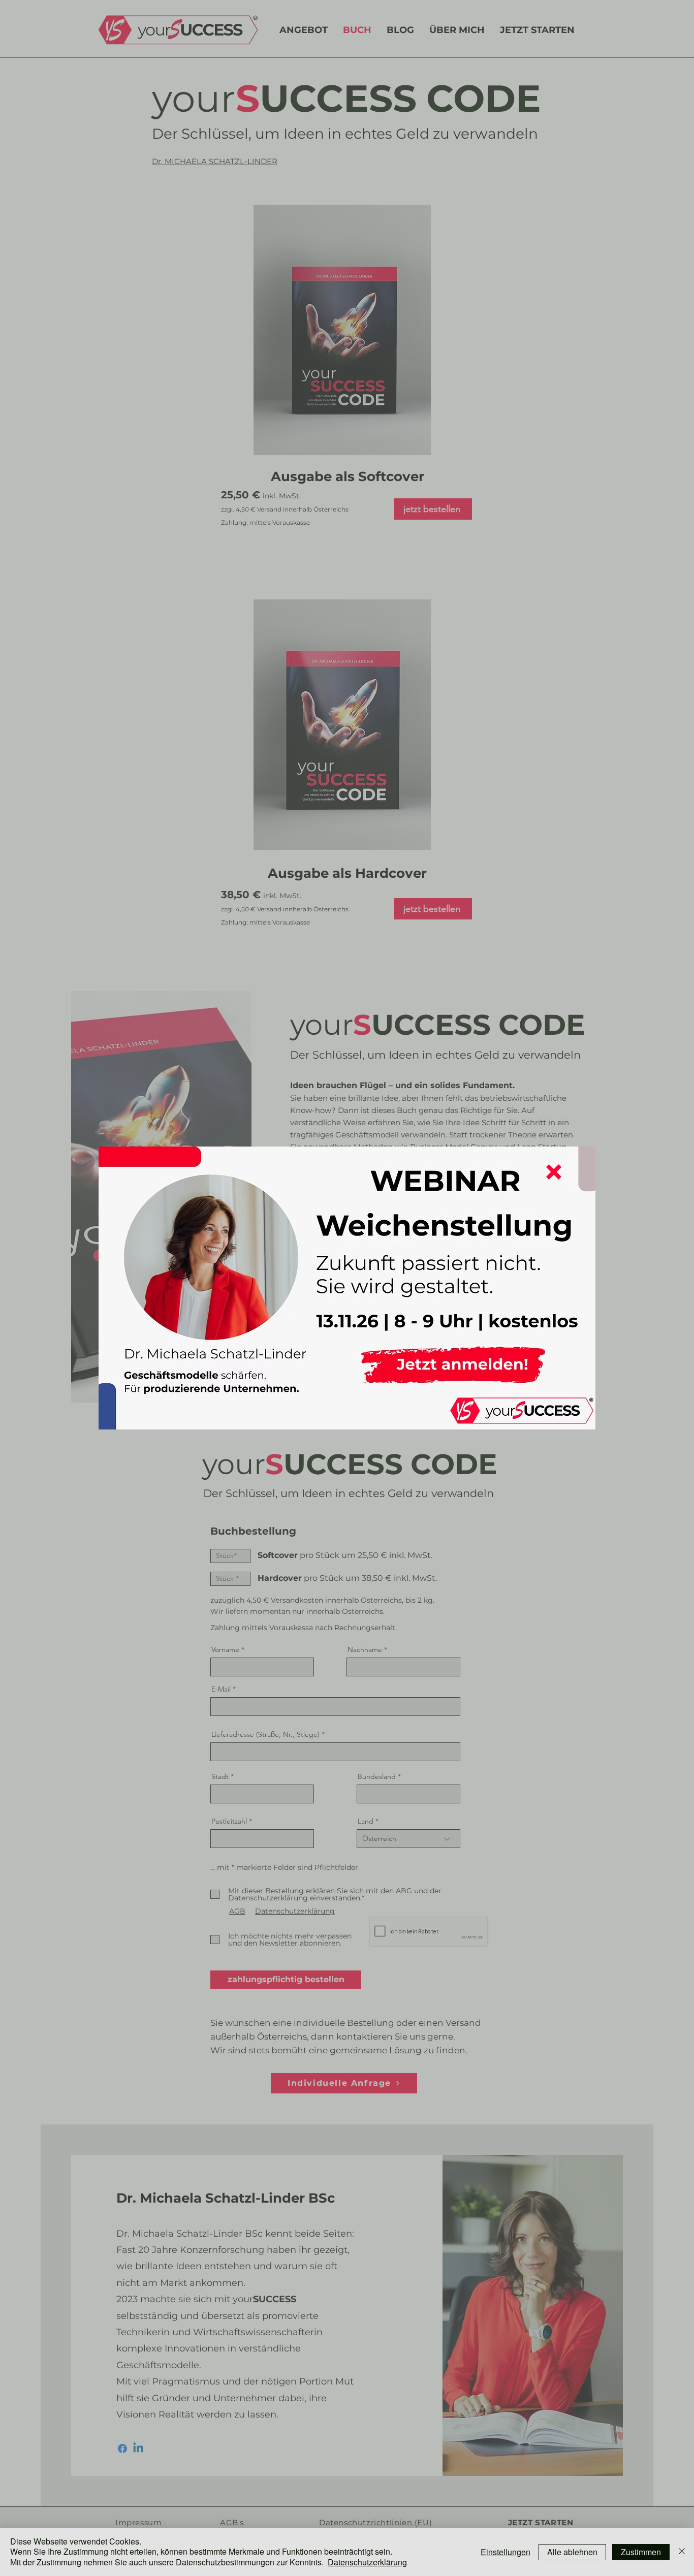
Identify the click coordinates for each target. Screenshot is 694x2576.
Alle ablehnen (572, 2552)
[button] (554, 1172)
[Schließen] (682, 2552)
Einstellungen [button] (506, 2552)
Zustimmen (641, 2552)
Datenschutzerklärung (367, 2562)
